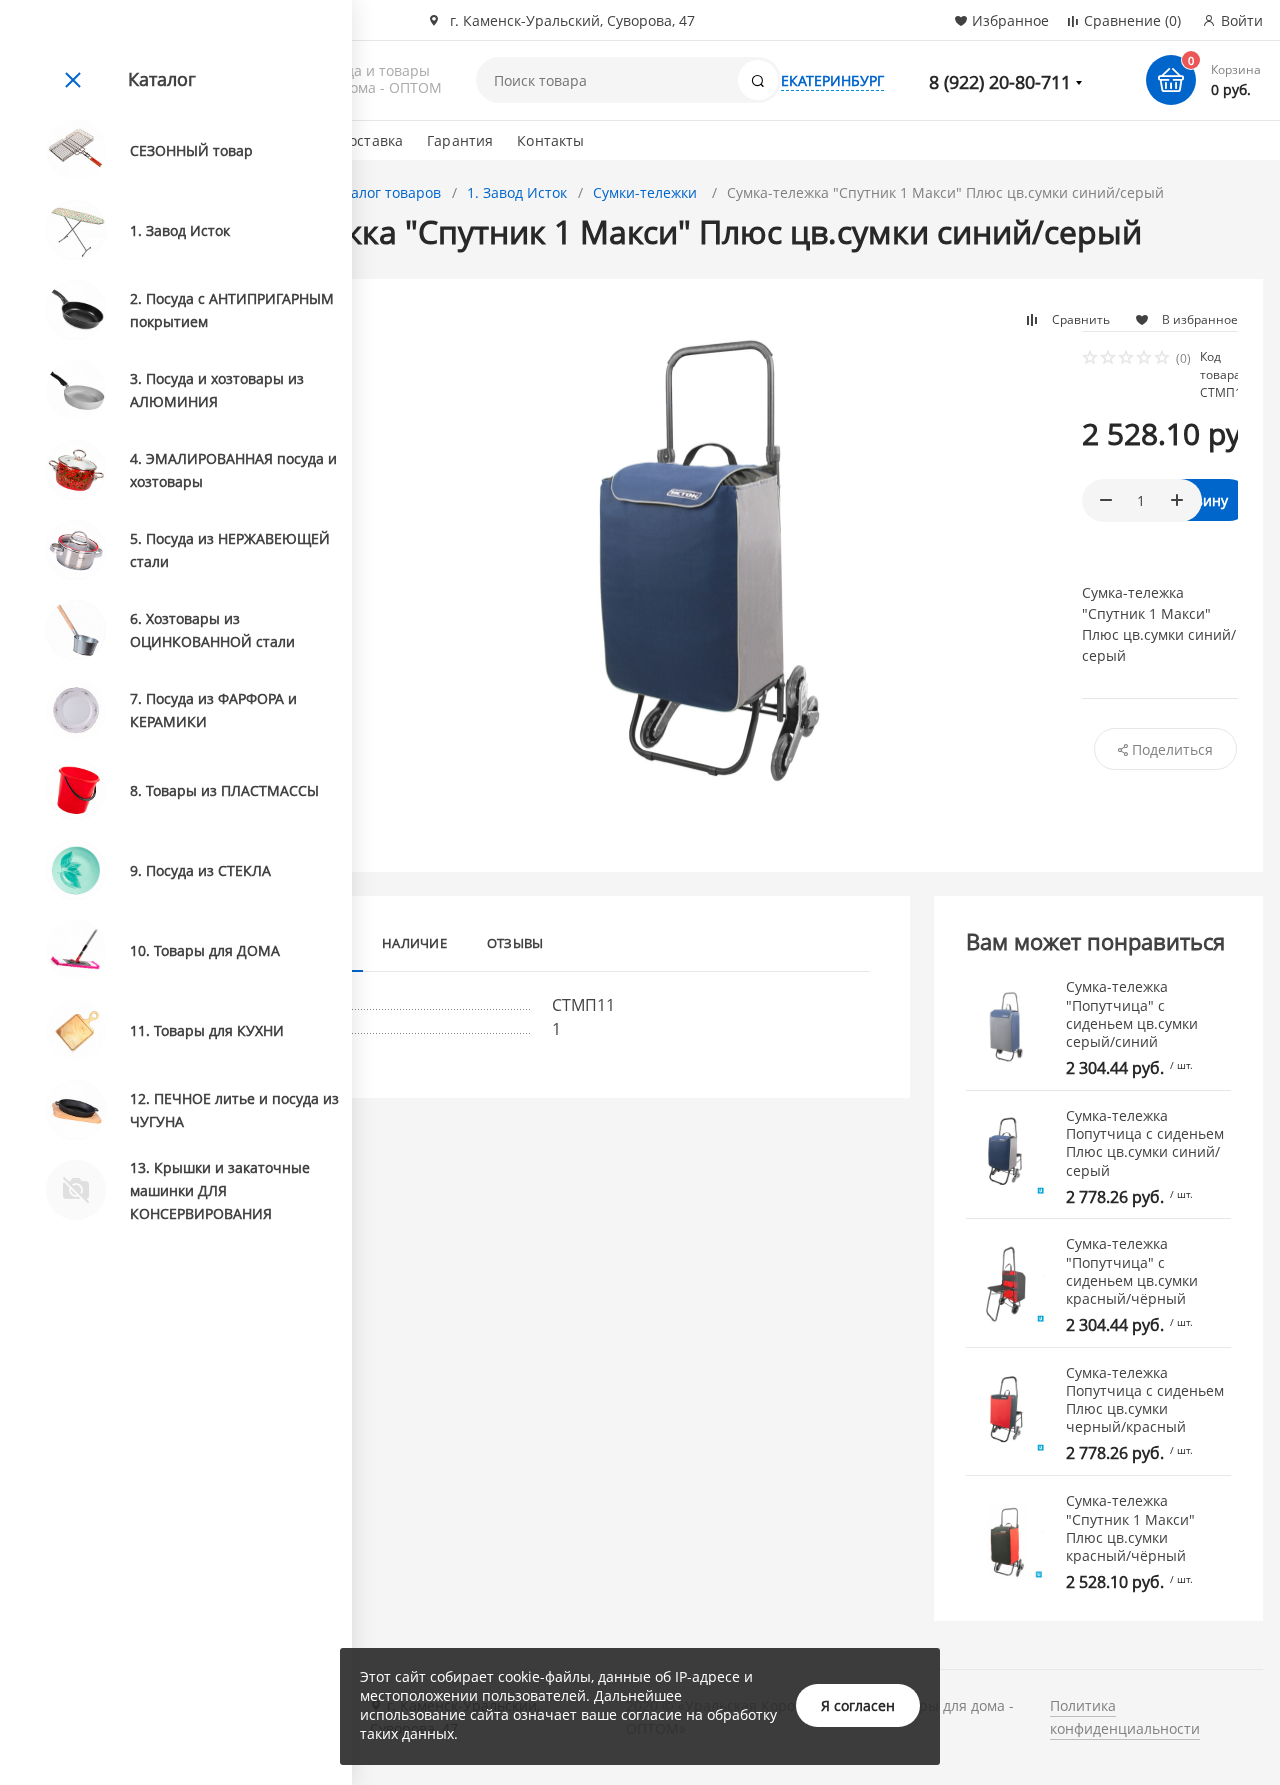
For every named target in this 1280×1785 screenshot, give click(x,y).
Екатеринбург (832, 80)
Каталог (162, 79)
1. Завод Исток (517, 192)
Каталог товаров (384, 192)
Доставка (371, 140)
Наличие (414, 943)
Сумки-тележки (647, 192)
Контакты (550, 140)
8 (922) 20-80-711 (1000, 82)
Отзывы (515, 943)
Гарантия (460, 140)
